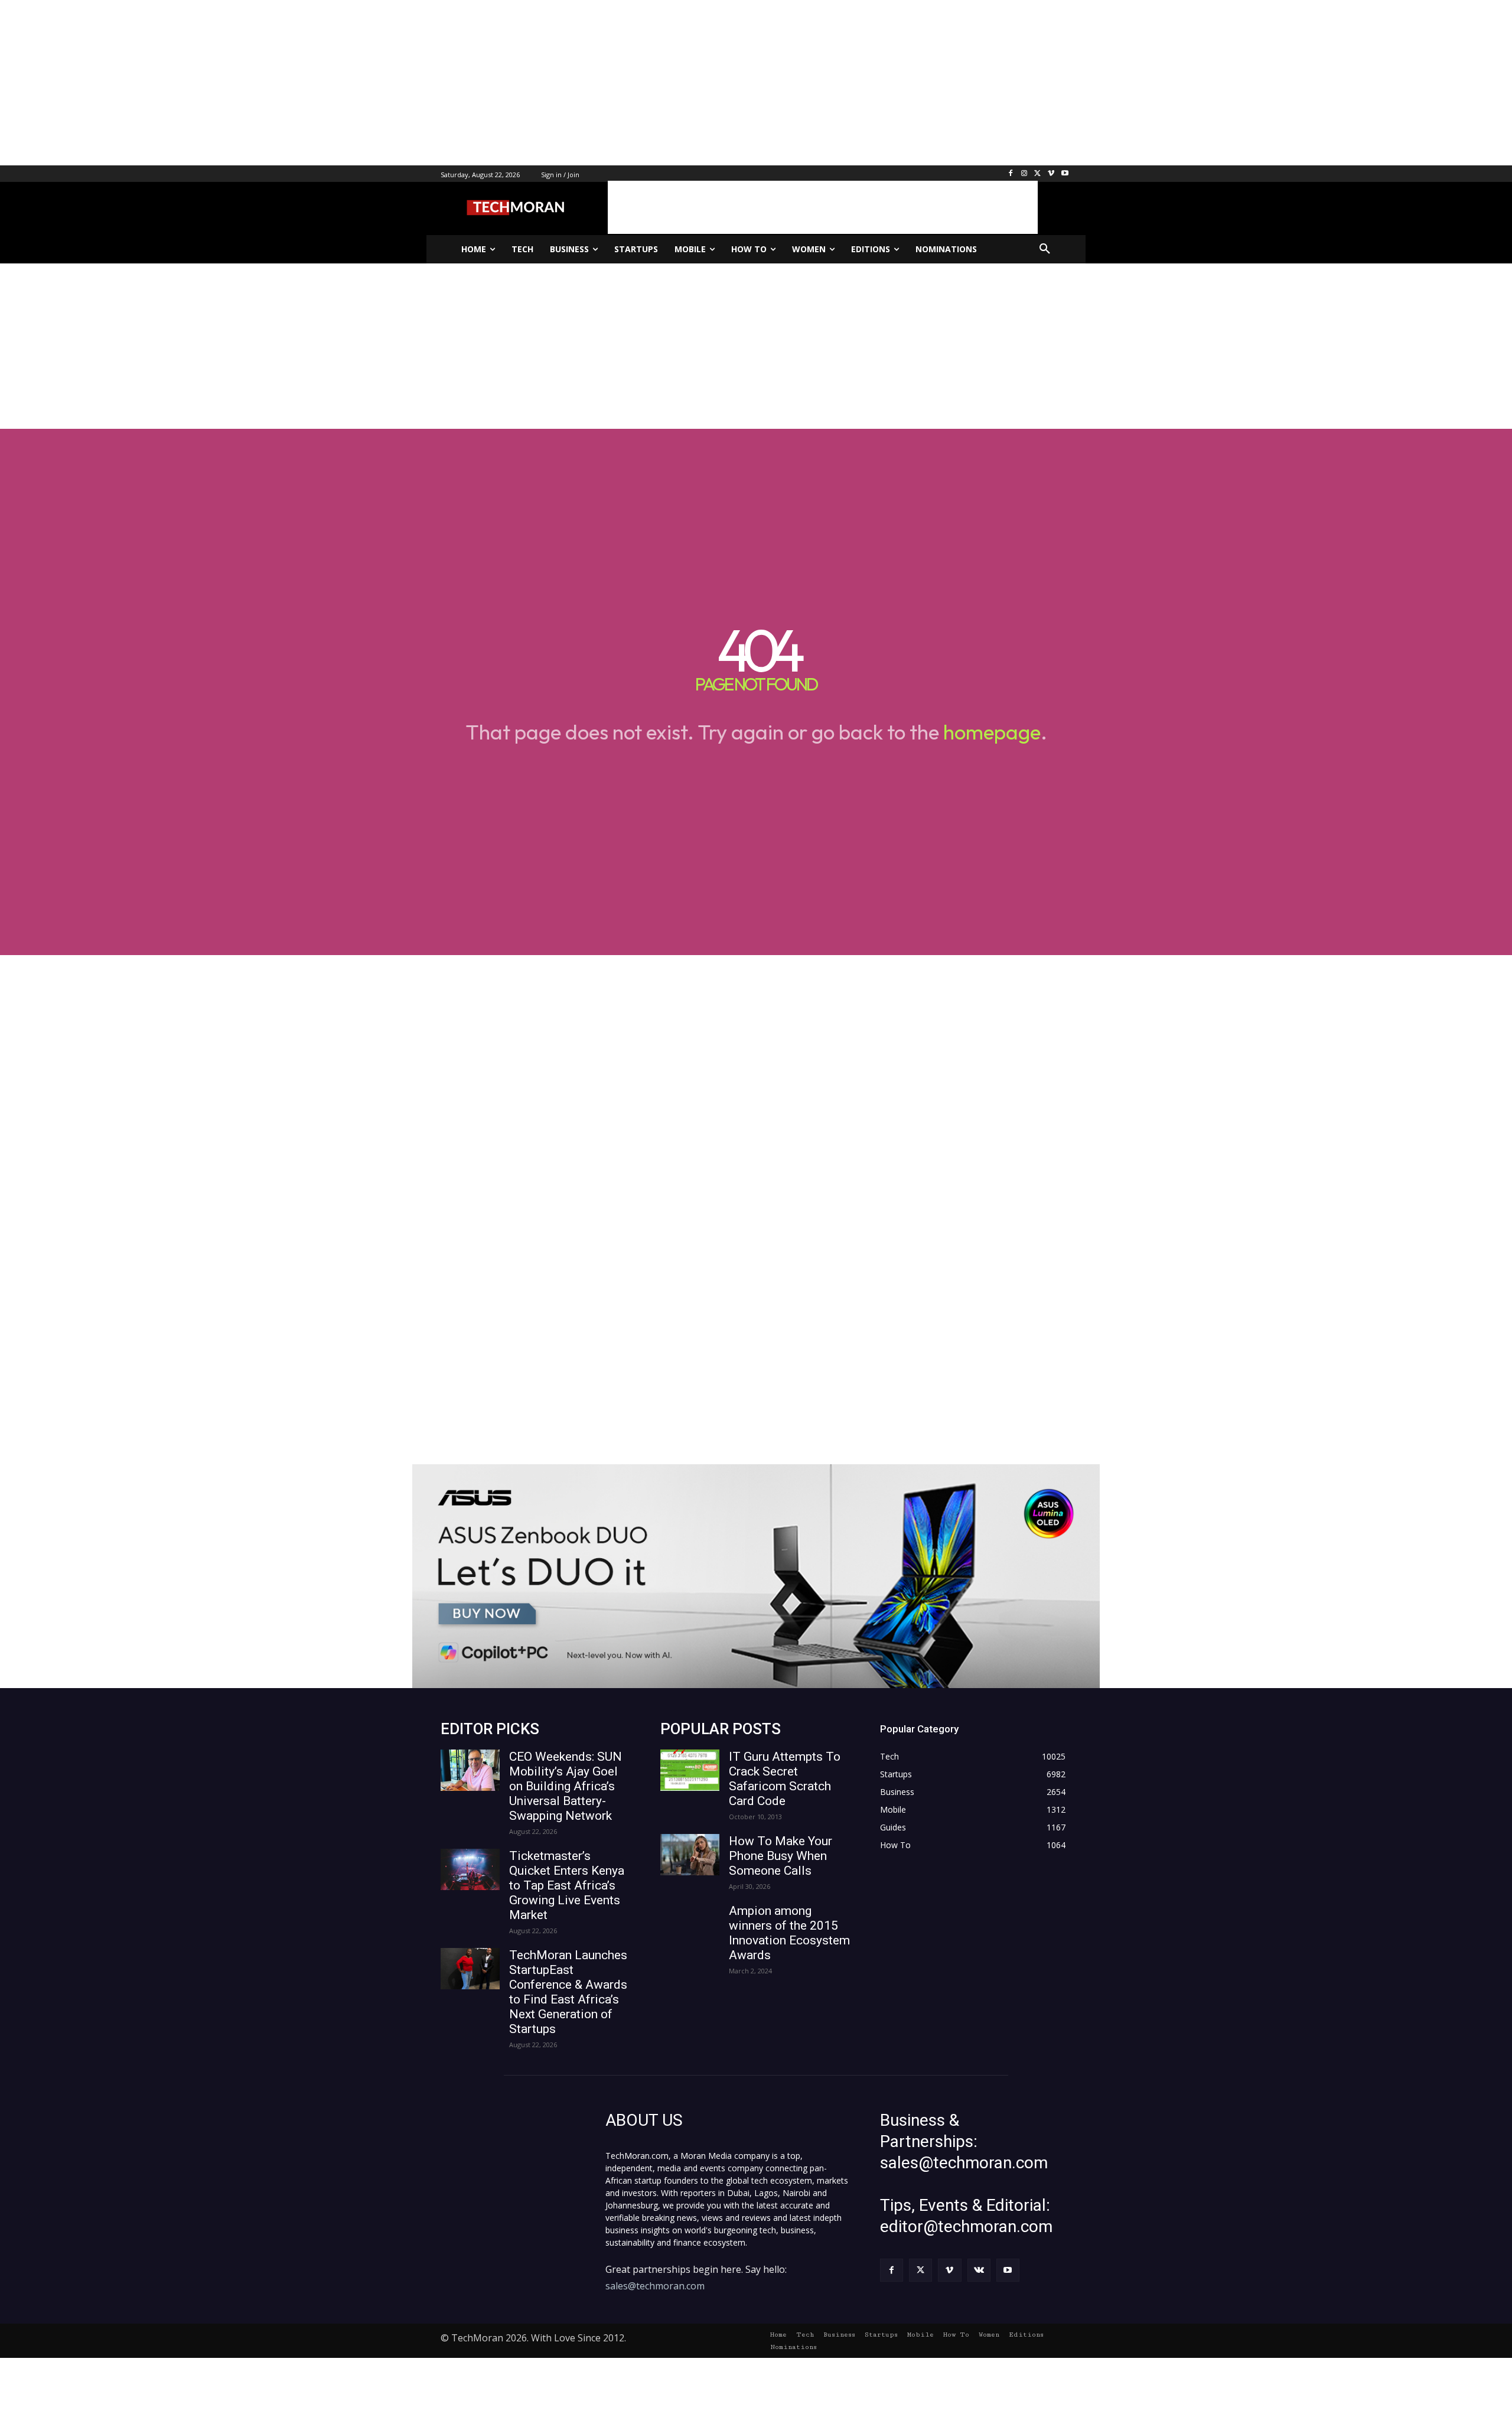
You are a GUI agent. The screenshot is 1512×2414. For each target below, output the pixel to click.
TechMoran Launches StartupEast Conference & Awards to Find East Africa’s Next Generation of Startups (568, 1992)
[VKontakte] (979, 2270)
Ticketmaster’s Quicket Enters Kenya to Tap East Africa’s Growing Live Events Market (567, 1885)
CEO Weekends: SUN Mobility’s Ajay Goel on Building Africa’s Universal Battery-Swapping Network (566, 1786)
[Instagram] (1024, 174)
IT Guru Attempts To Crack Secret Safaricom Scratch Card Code (785, 1779)
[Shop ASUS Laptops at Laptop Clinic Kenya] (756, 1576)
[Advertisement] (354, 83)
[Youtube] (1065, 174)
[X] (1038, 174)
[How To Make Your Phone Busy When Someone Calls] (690, 1855)
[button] (1045, 249)
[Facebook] (1011, 174)
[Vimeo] (1051, 174)
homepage (992, 732)
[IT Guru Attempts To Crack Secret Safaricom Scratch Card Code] (690, 1770)
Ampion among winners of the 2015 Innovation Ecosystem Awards (789, 1933)
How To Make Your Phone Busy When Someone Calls (781, 1856)
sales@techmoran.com (655, 2286)
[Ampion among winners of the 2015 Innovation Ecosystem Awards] (690, 1924)
